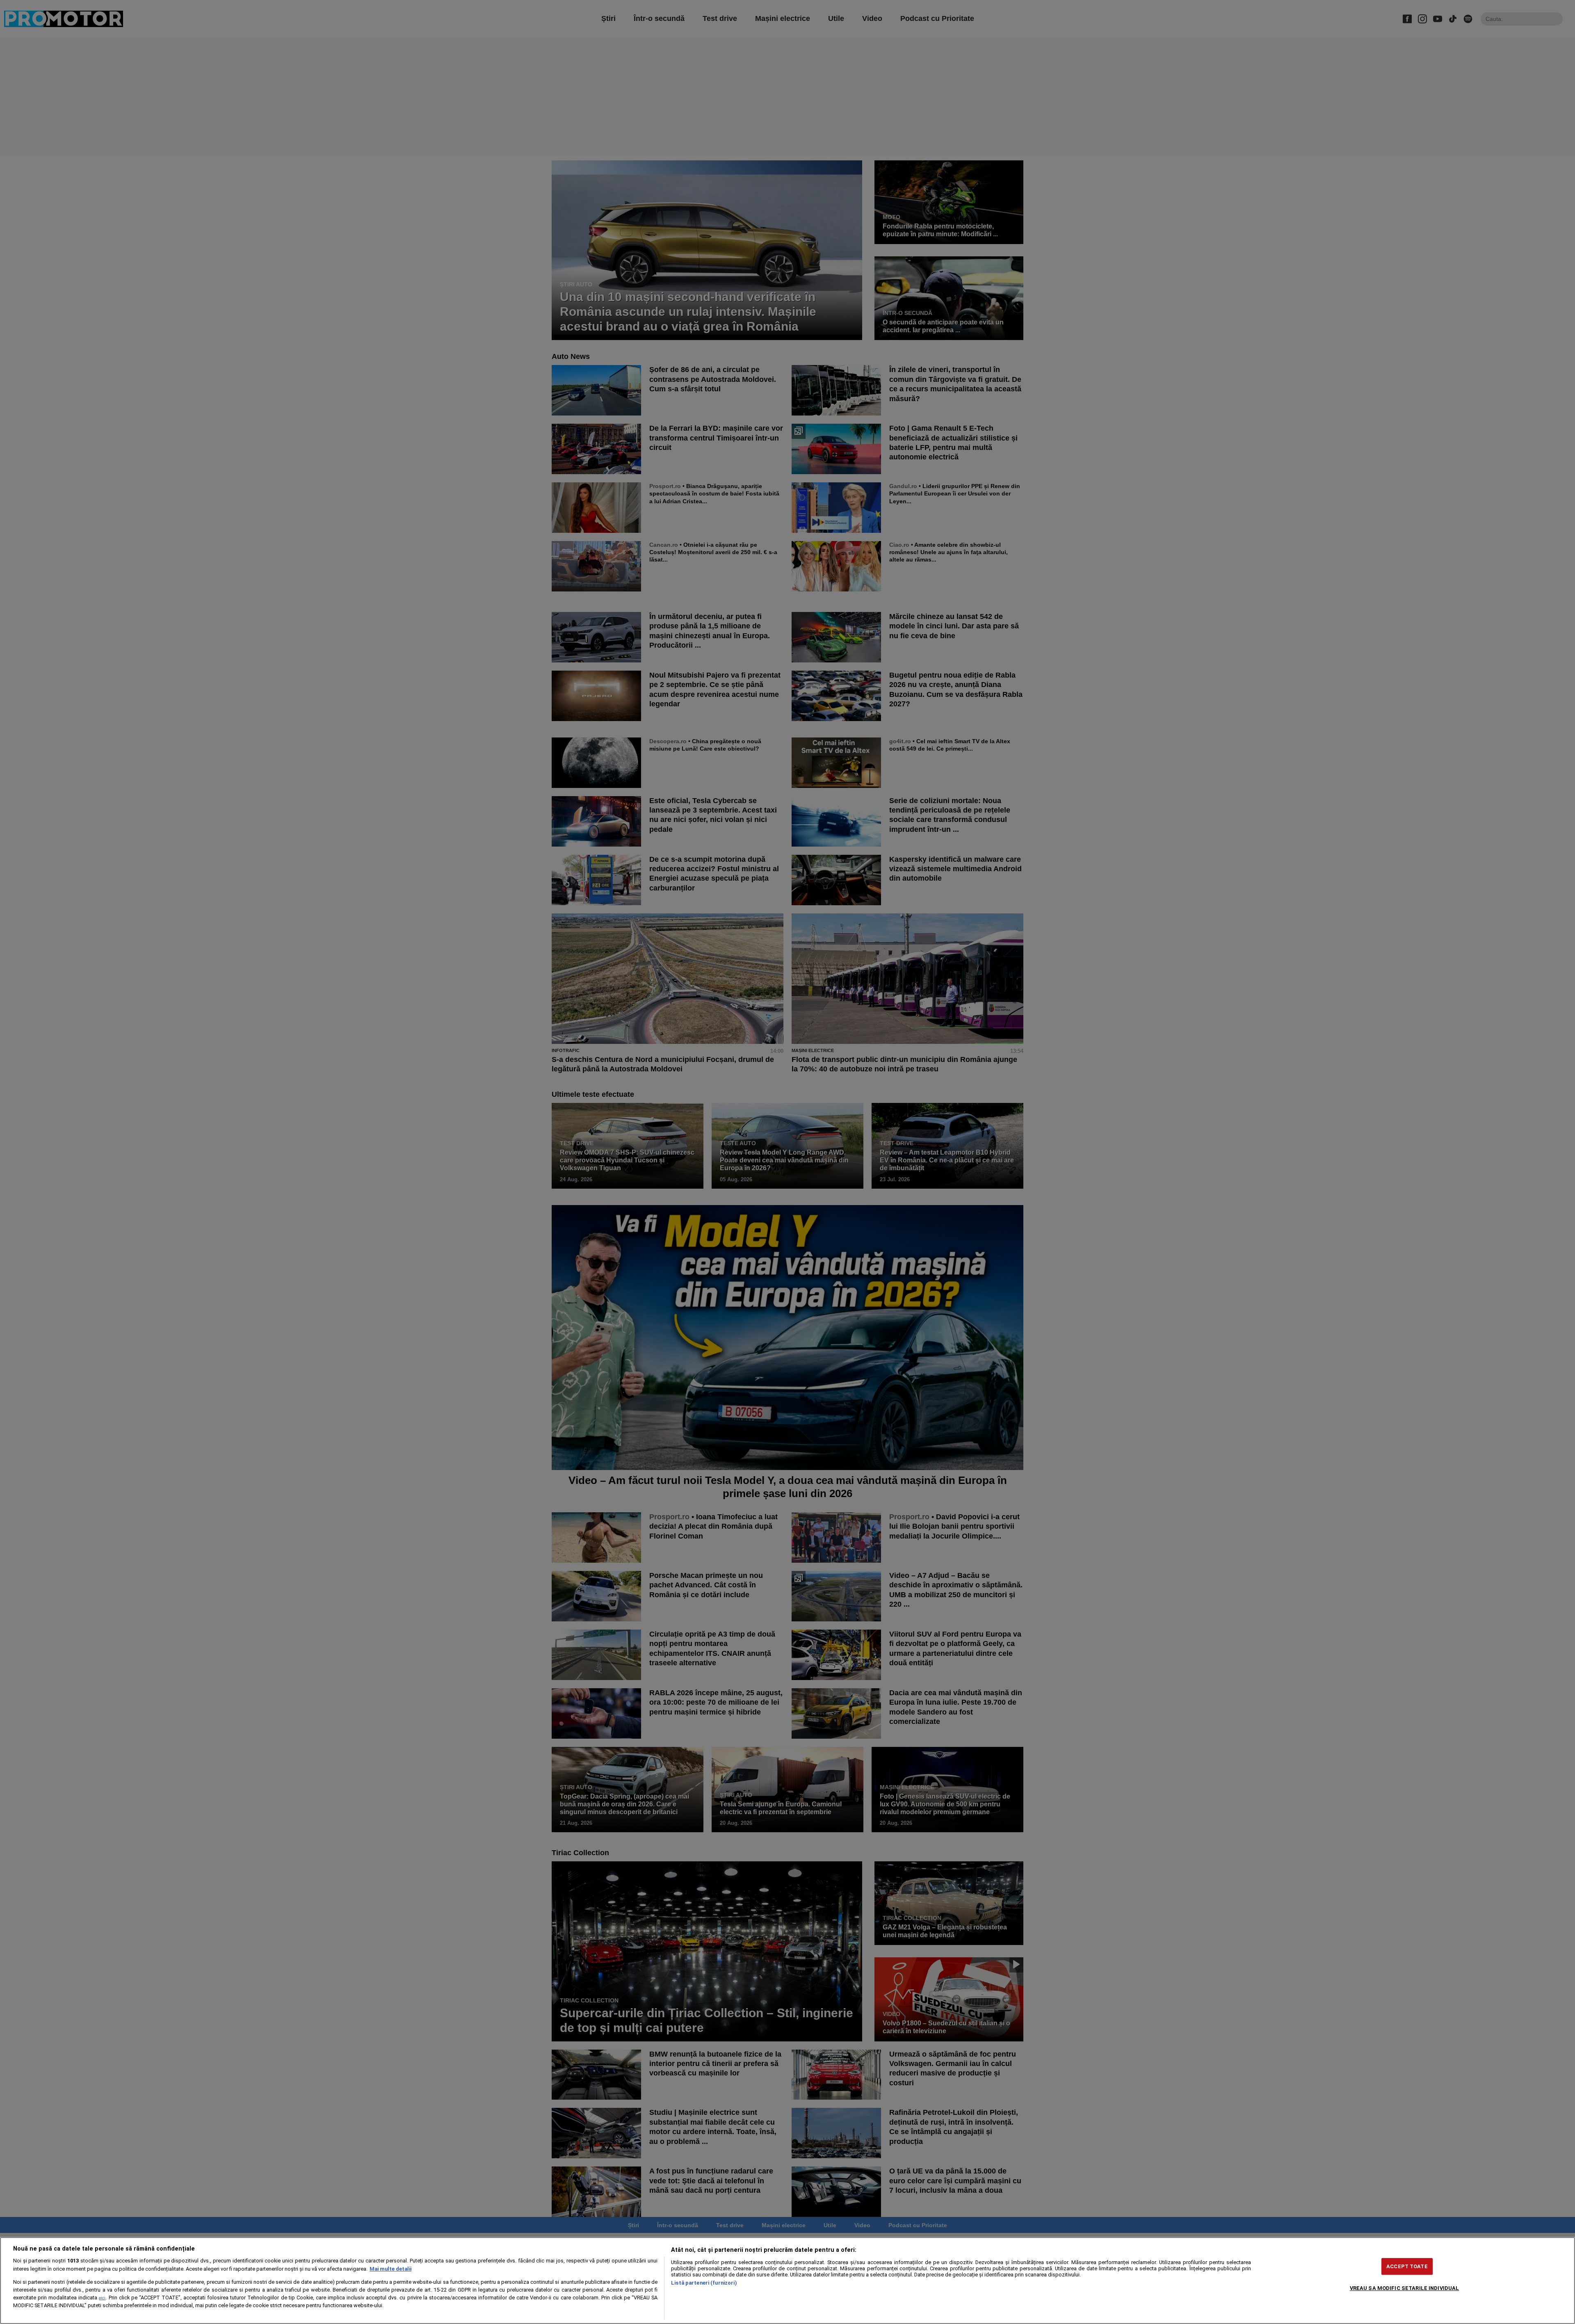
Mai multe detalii (390, 2269)
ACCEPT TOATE (1407, 2266)
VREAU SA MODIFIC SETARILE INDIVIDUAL (1405, 2288)
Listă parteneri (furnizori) (704, 2283)
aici (102, 2298)
